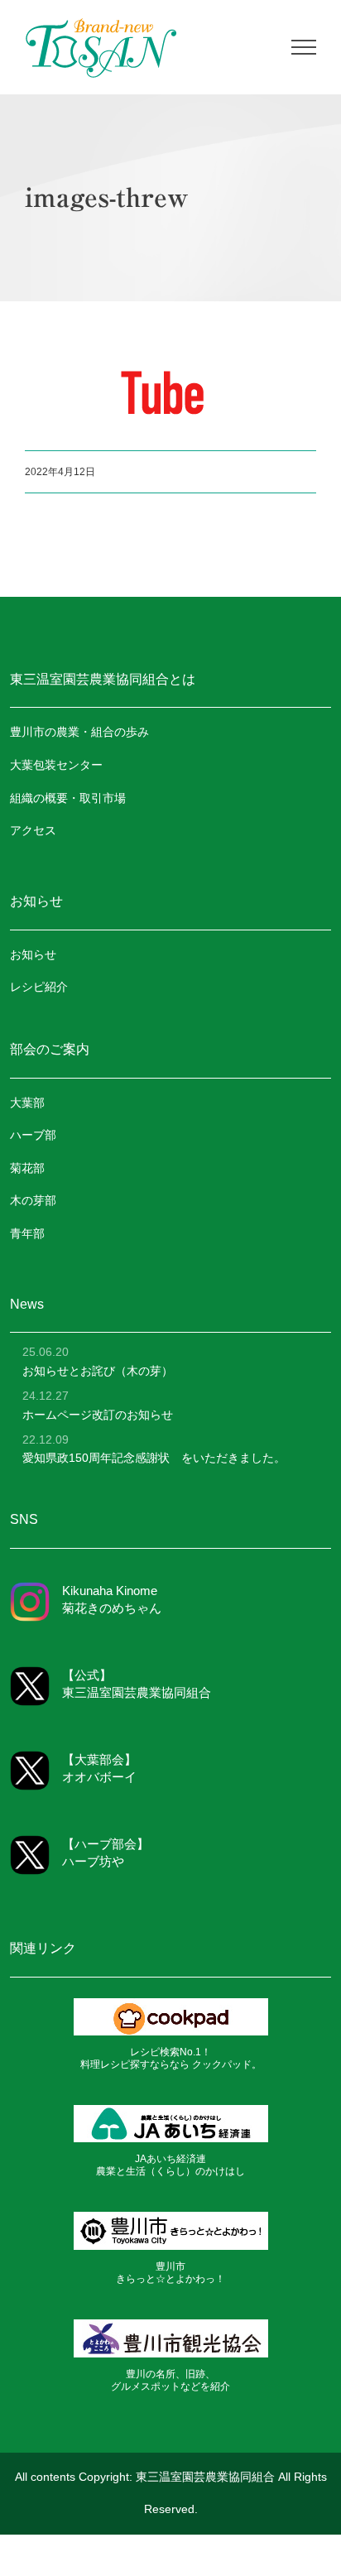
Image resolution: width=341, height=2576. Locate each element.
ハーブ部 (33, 1135)
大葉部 (27, 1103)
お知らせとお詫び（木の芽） (98, 1371)
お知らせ (33, 954)
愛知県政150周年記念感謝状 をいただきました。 (154, 1458)
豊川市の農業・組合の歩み (79, 732)
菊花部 (27, 1168)
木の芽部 (33, 1200)
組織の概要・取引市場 (68, 798)
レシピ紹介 (39, 987)
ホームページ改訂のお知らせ (98, 1415)
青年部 (27, 1233)
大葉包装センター (56, 765)
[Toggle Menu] (304, 47)
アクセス (33, 830)
